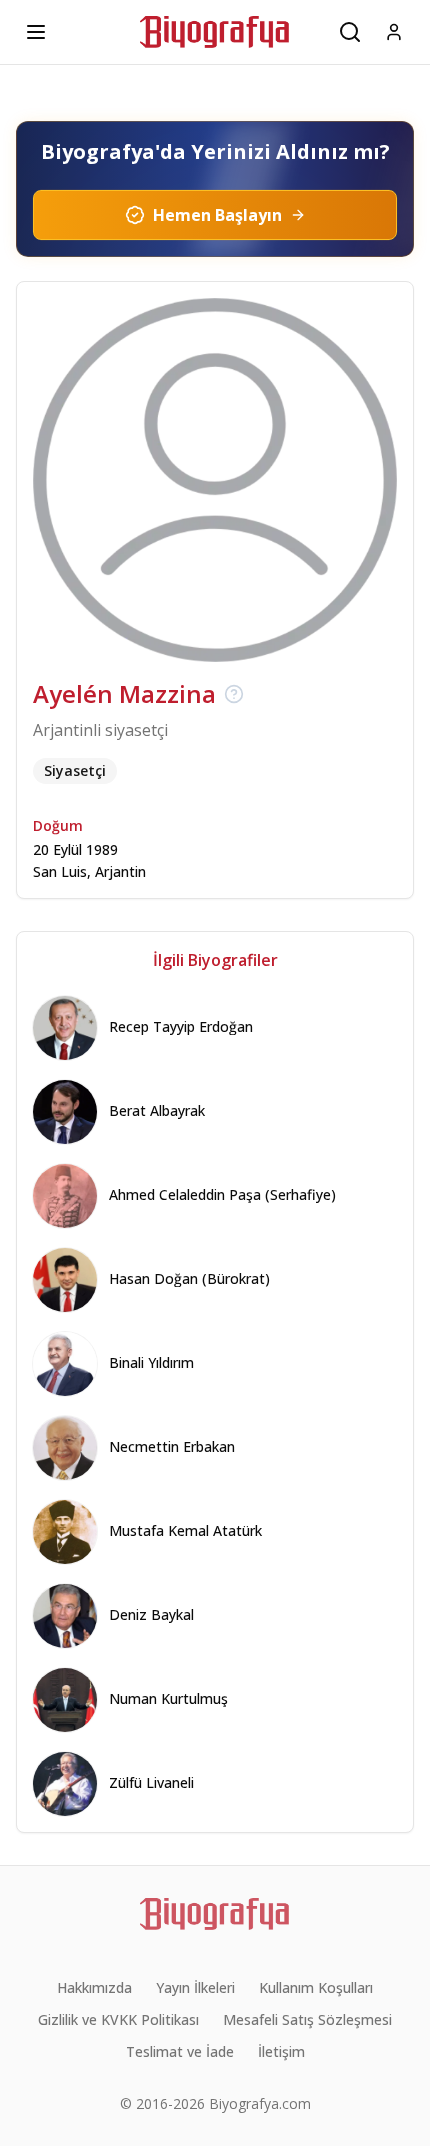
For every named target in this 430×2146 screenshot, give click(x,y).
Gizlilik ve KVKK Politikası (118, 2019)
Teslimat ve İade (180, 2051)
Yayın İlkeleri (195, 1987)
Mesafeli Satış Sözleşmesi (307, 2019)
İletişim (281, 2051)
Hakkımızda (94, 1987)
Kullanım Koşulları (316, 1987)
